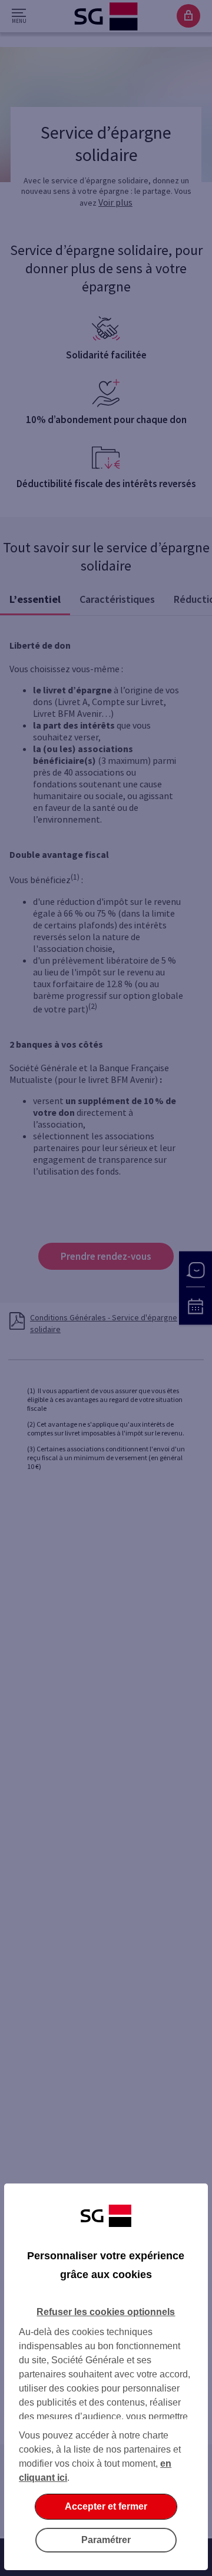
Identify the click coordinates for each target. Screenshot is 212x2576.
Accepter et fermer (106, 2506)
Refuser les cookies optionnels (106, 2312)
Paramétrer (106, 2540)
